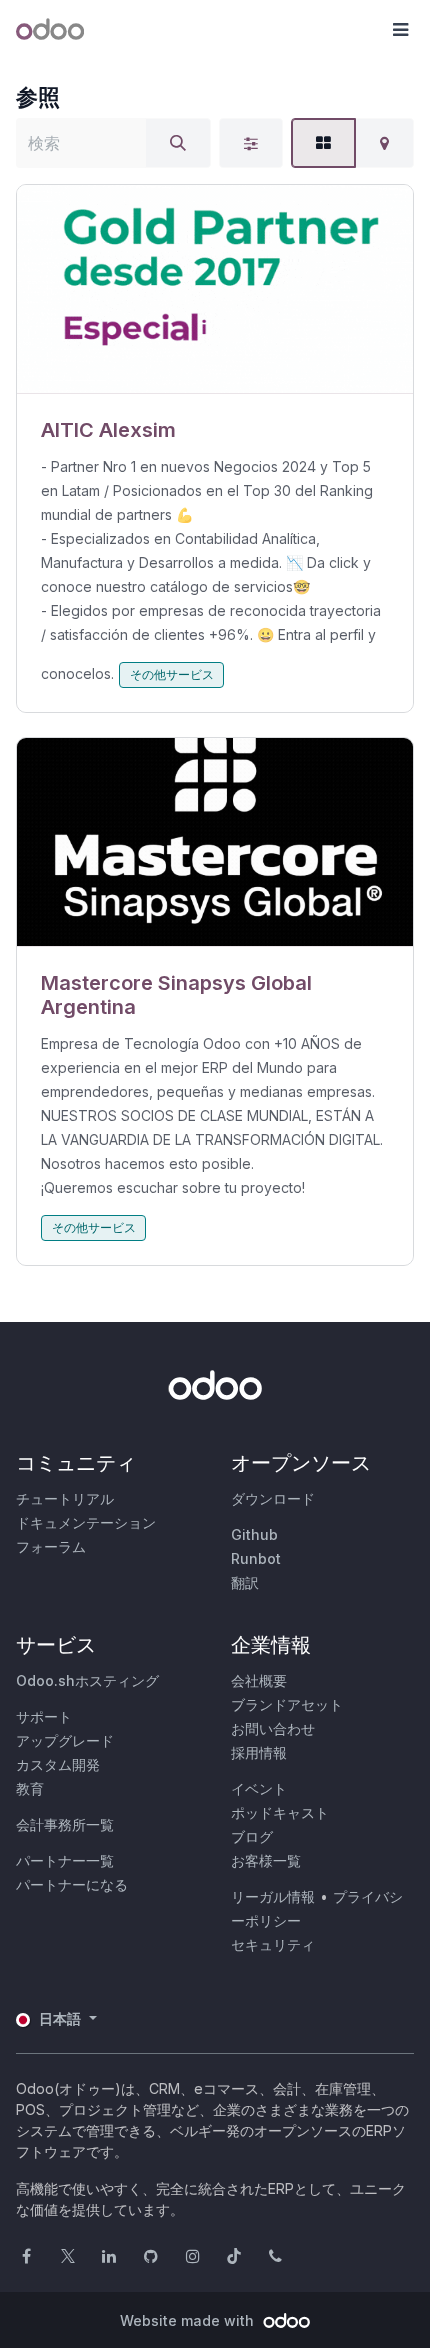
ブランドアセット (287, 1704)
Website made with (189, 2320)
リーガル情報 (273, 1896)
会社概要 (259, 1680)
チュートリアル (65, 1498)
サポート (44, 1716)
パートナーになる (72, 1884)
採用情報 (259, 1752)
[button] (400, 30)
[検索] (178, 143)
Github (254, 1534)
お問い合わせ (273, 1728)
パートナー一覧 (65, 1860)
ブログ (252, 1836)
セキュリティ (273, 1944)
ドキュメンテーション (86, 1522)
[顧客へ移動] (215, 289)
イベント (259, 1788)
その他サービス (172, 674)
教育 (30, 1788)
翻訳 (245, 1582)
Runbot (256, 1558)
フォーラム (51, 1546)
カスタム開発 (58, 1764)
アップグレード (65, 1740)
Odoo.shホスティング (87, 1680)
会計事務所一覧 (65, 1824)
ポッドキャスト (280, 1812)
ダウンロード (273, 1498)
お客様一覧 (266, 1860)
